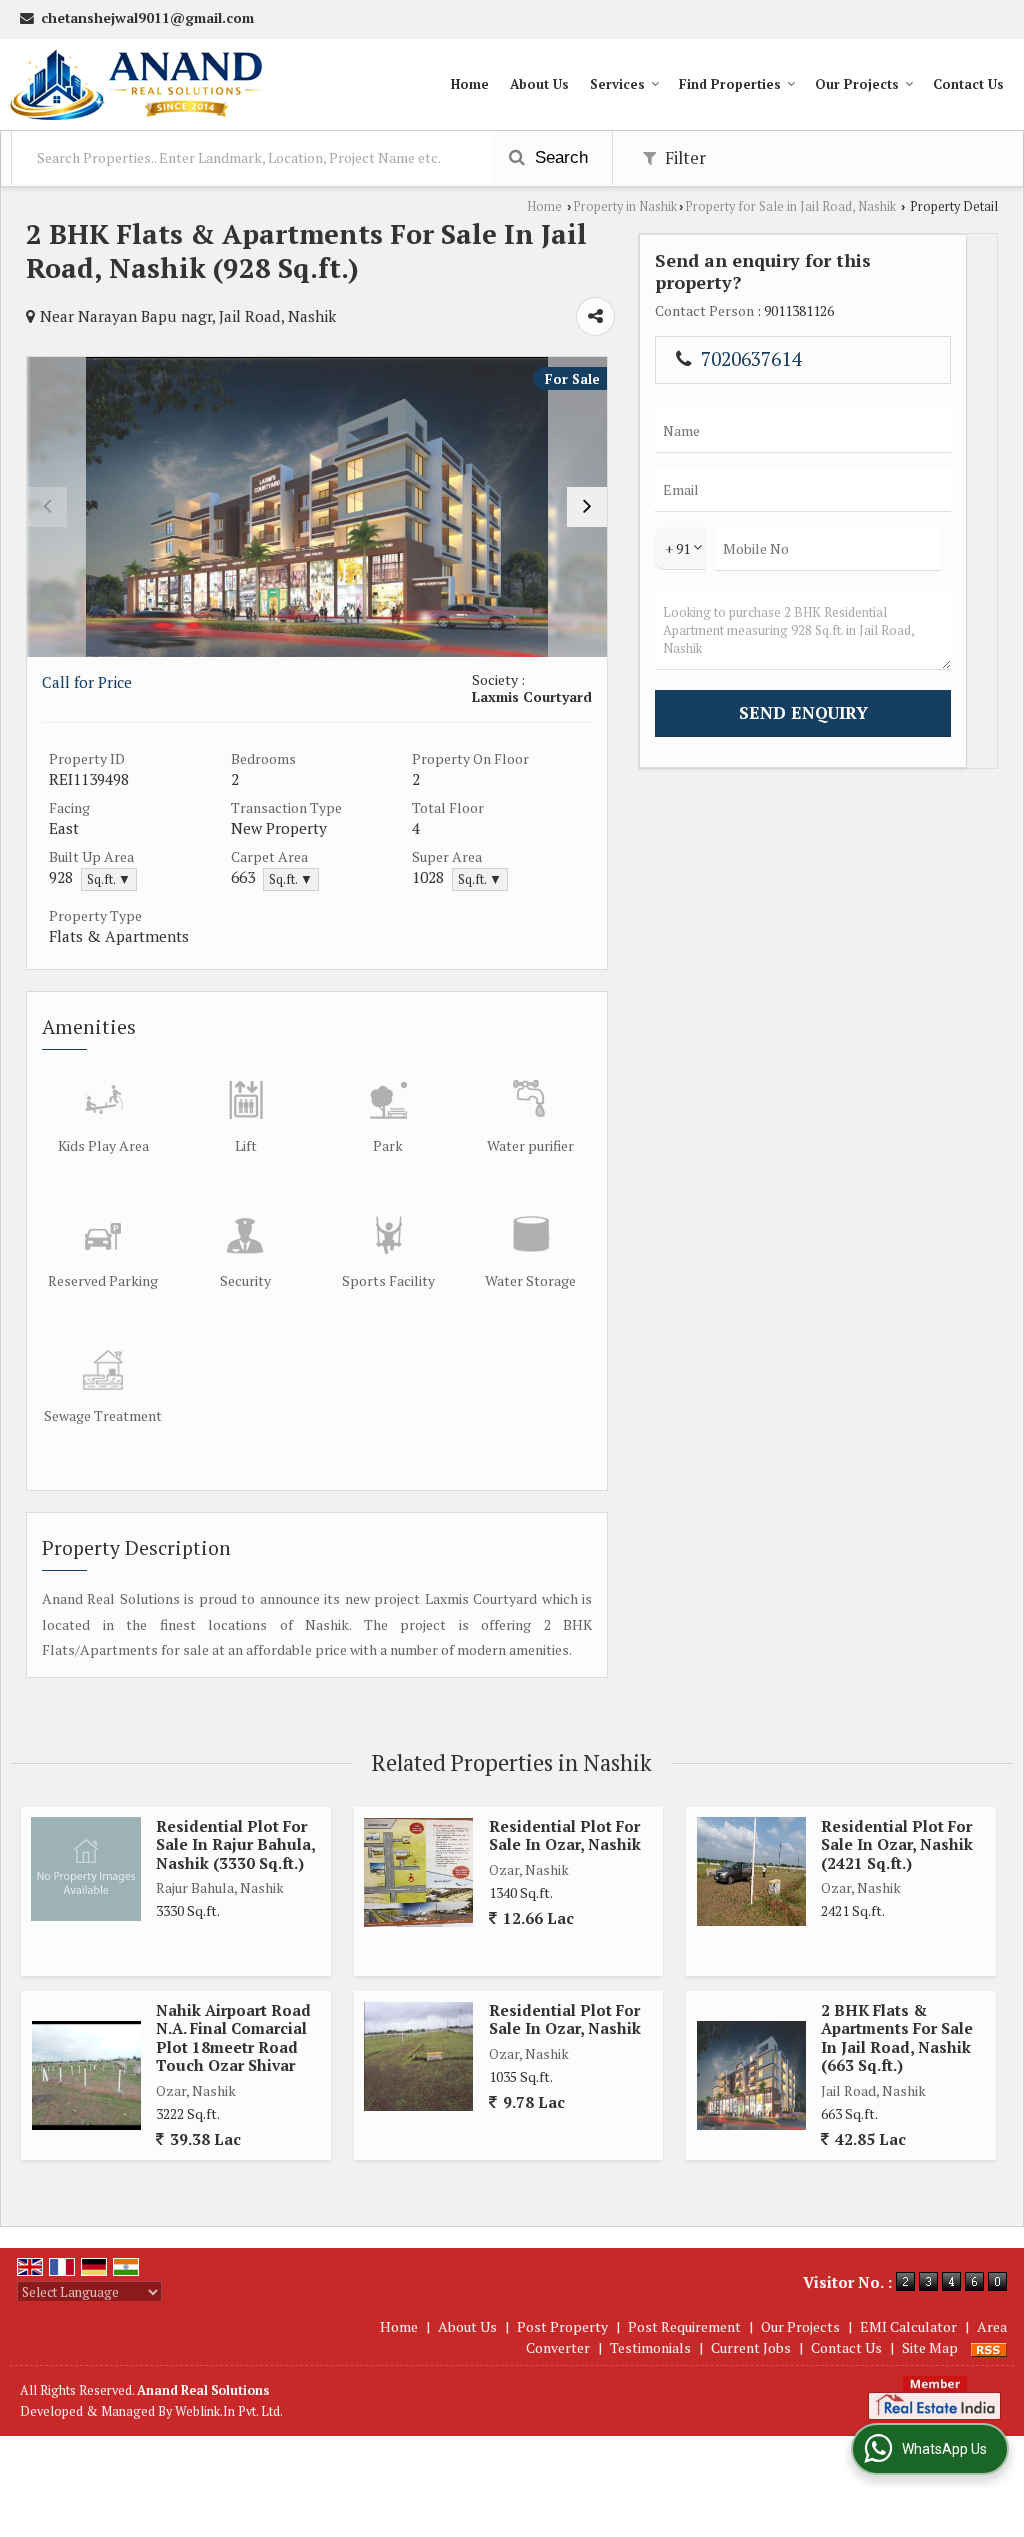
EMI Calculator (908, 2326)
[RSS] (989, 2347)
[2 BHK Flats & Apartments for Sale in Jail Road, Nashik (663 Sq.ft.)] (751, 2075)
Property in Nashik (625, 206)
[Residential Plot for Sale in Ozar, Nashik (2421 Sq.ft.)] (751, 1871)
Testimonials (650, 2347)
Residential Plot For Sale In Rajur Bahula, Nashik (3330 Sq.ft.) (235, 1844)
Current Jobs (751, 2347)
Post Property (562, 2326)
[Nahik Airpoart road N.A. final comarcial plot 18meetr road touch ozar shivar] (86, 2075)
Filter (683, 158)
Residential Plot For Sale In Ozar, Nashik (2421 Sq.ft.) (897, 1844)
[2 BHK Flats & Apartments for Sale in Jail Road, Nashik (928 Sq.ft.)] (317, 507)
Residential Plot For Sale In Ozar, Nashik (565, 1835)
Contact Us (968, 84)
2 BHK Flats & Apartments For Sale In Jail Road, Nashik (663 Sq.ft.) (897, 2037)
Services (617, 84)
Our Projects (857, 84)
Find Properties (730, 84)
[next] (587, 507)
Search (559, 157)
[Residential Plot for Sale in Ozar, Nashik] (418, 1872)
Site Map (930, 2347)
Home (470, 84)
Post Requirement (684, 2326)
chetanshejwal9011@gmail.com (147, 18)
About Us (539, 84)
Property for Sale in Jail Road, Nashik (790, 206)
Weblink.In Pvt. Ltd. (229, 2411)
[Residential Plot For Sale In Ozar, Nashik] (418, 2056)
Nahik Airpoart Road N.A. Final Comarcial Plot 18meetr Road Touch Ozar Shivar (233, 2037)
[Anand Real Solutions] (136, 84)
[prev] (47, 507)
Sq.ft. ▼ (109, 879)
